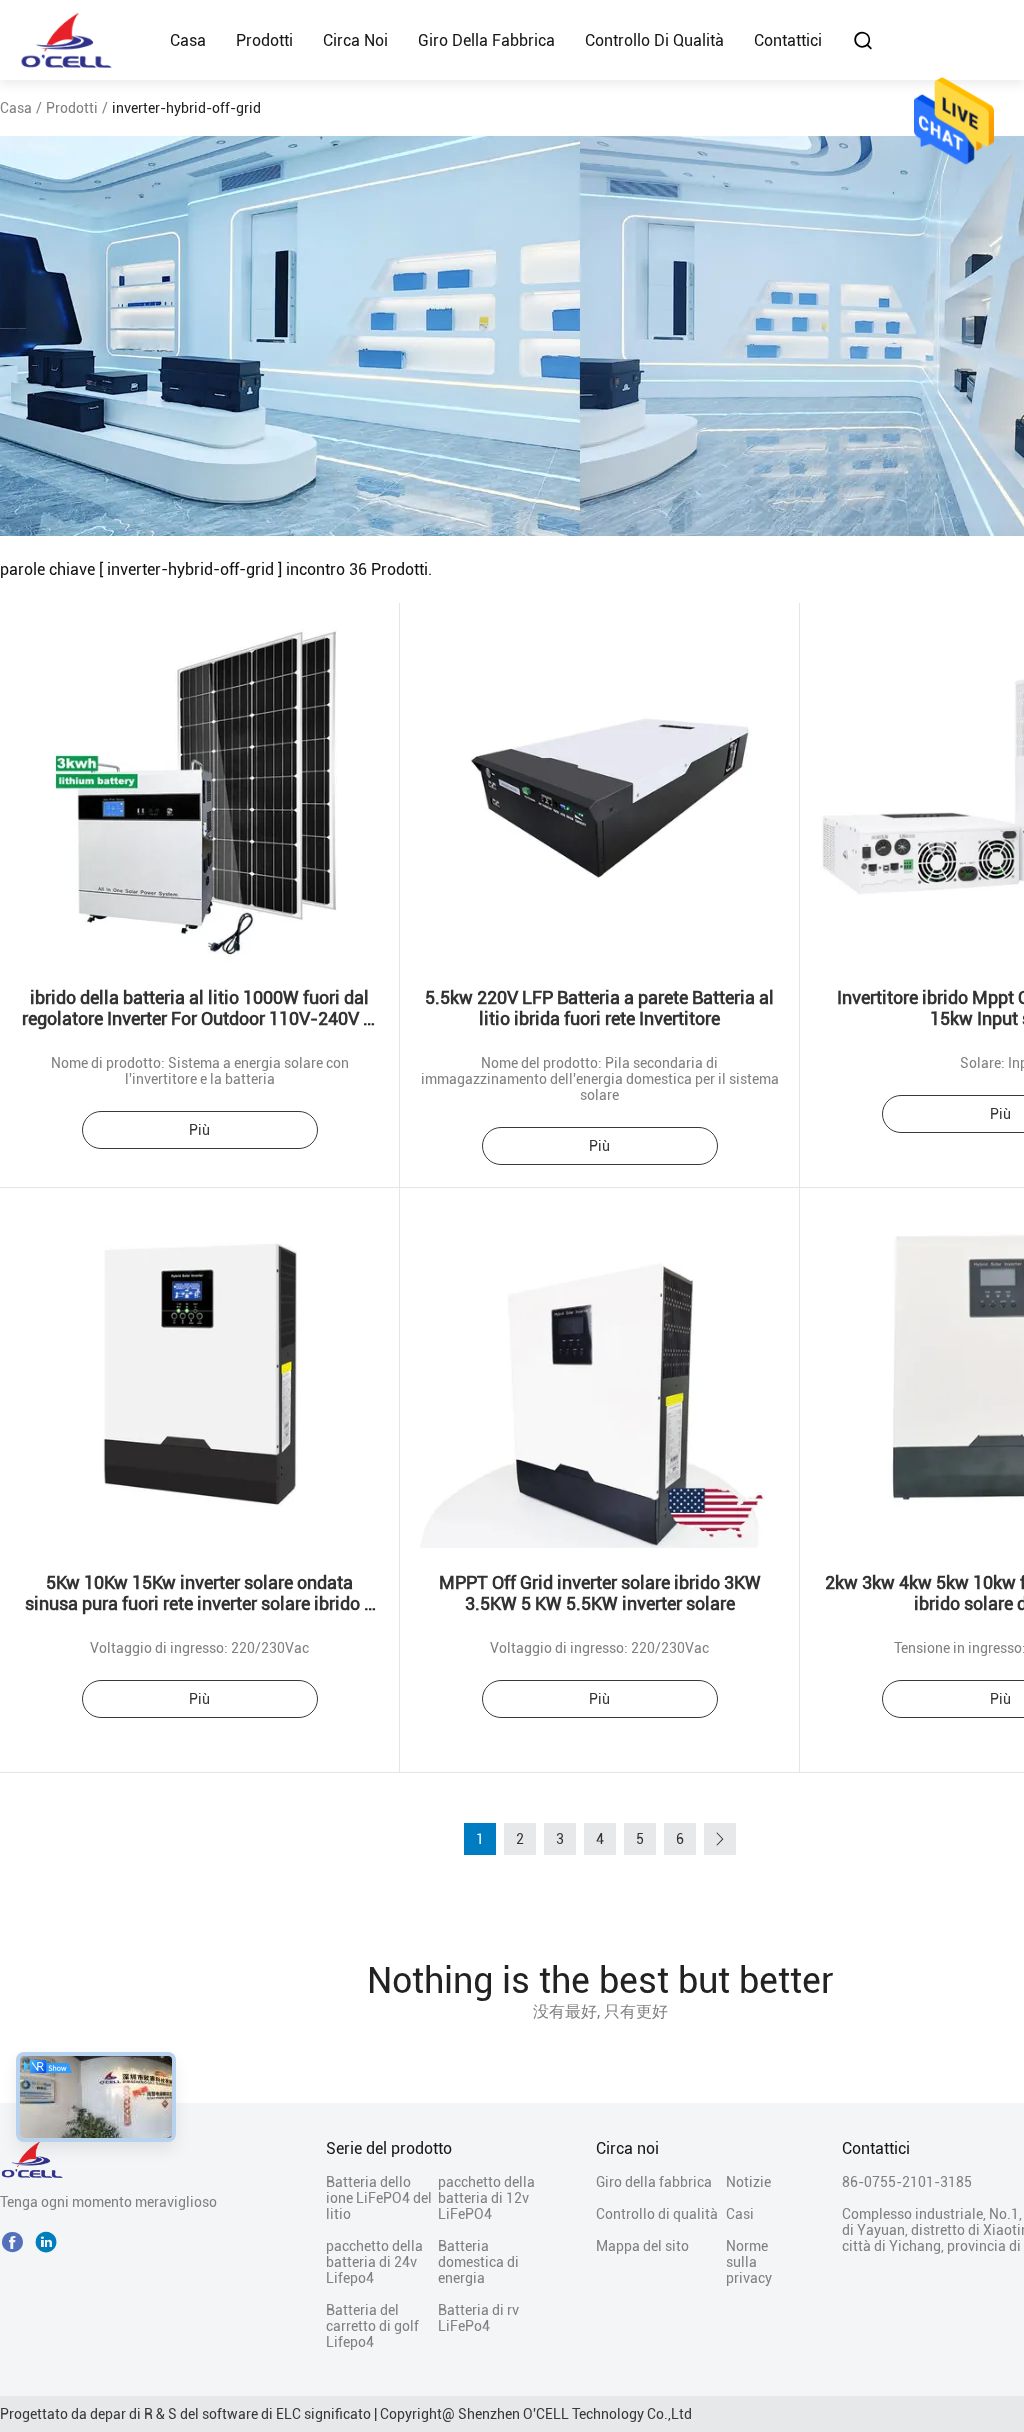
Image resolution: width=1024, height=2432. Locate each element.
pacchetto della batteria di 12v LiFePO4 (486, 2198)
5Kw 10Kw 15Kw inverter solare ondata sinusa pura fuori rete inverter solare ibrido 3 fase (199, 1603)
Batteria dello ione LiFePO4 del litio (379, 2198)
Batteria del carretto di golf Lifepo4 (372, 2326)
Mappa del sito (642, 2246)
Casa (188, 40)
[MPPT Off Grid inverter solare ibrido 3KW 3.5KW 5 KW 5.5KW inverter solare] (600, 1368)
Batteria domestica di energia (478, 2262)
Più (199, 1130)
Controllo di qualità (654, 40)
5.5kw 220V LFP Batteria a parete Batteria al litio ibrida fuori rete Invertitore (599, 1008)
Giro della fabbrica (486, 40)
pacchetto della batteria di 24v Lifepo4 (374, 2262)
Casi (740, 2214)
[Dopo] (720, 1839)
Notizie (748, 2182)
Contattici (788, 40)
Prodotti (264, 40)
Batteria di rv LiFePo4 (478, 2318)
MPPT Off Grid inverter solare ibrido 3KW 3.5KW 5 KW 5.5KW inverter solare (600, 1593)
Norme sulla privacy (749, 2262)
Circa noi (355, 40)
